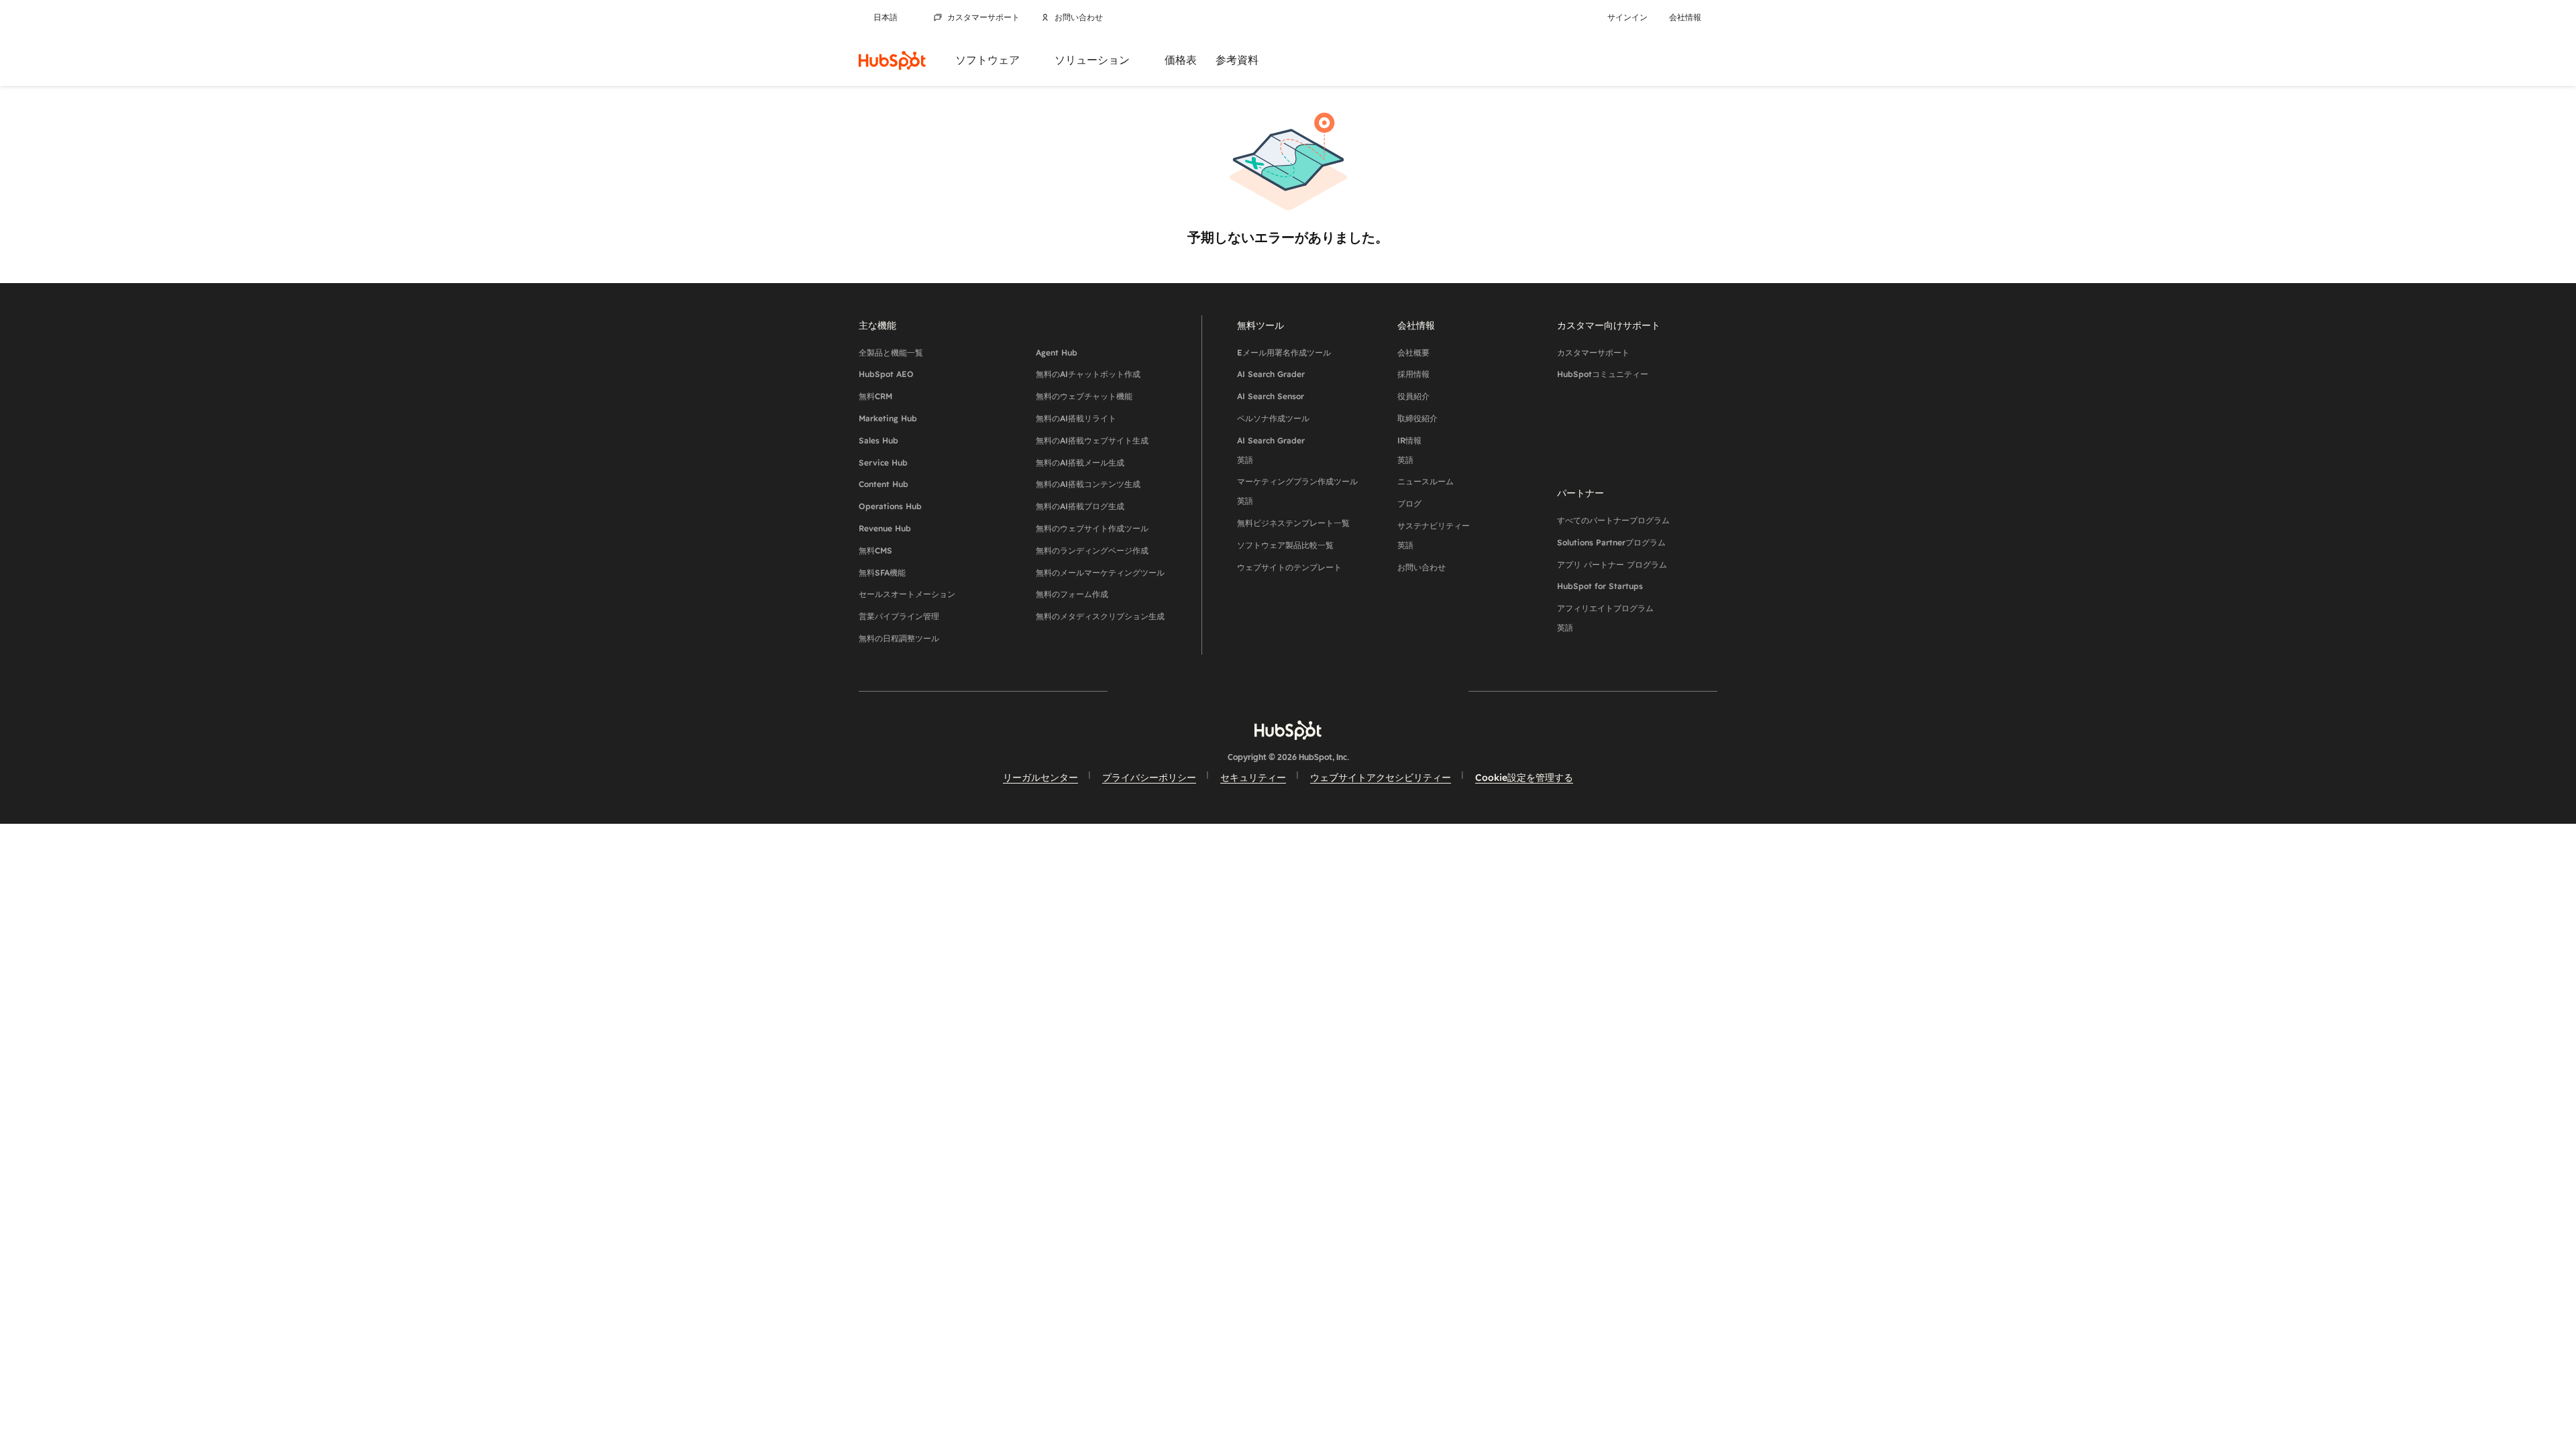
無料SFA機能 (882, 573)
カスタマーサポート (983, 17)
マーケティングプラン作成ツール (1297, 491)
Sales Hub (878, 440)
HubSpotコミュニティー (1603, 374)
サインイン (1627, 17)
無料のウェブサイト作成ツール (1092, 528)
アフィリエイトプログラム (1605, 618)
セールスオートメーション (907, 594)
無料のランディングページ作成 (1092, 550)
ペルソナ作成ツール (1273, 418)
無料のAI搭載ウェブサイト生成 (1092, 440)
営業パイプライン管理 (899, 616)
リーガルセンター (1040, 777)
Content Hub (883, 484)
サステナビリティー (1434, 535)
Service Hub (883, 463)
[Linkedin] (1327, 691)
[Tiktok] (1405, 691)
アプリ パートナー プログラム (1612, 565)
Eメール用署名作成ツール (1284, 353)
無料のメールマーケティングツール (1100, 573)
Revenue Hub (885, 528)
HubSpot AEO (886, 374)
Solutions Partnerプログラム (1611, 542)
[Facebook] (1171, 691)
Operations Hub (890, 506)
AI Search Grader (1271, 374)
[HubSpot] (892, 60)
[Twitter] (1288, 691)
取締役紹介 (1417, 418)
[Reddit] (1366, 691)
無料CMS (875, 550)
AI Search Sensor (1271, 396)
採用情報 (1413, 374)
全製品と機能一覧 (891, 353)
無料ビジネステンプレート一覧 (1293, 523)
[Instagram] (1210, 691)
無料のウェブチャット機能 (1084, 396)
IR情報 (1409, 450)
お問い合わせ (1079, 17)
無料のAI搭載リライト (1076, 418)
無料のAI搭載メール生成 (1080, 463)
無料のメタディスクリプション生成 (1100, 616)
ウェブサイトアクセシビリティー (1381, 777)
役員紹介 (1413, 396)
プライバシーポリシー (1149, 777)
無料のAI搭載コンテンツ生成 (1088, 484)
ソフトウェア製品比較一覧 (1285, 545)
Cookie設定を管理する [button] (1524, 777)
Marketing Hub (888, 418)
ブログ (1409, 503)
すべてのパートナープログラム (1613, 520)
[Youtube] (1249, 691)
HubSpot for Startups (1600, 586)
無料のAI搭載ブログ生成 (1080, 506)
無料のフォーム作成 (1072, 594)
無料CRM (875, 396)
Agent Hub (1057, 353)
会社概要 (1413, 353)
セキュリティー (1253, 777)
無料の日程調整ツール (899, 638)
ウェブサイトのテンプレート (1289, 567)
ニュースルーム (1426, 481)
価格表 (1181, 60)
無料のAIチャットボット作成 (1088, 374)
